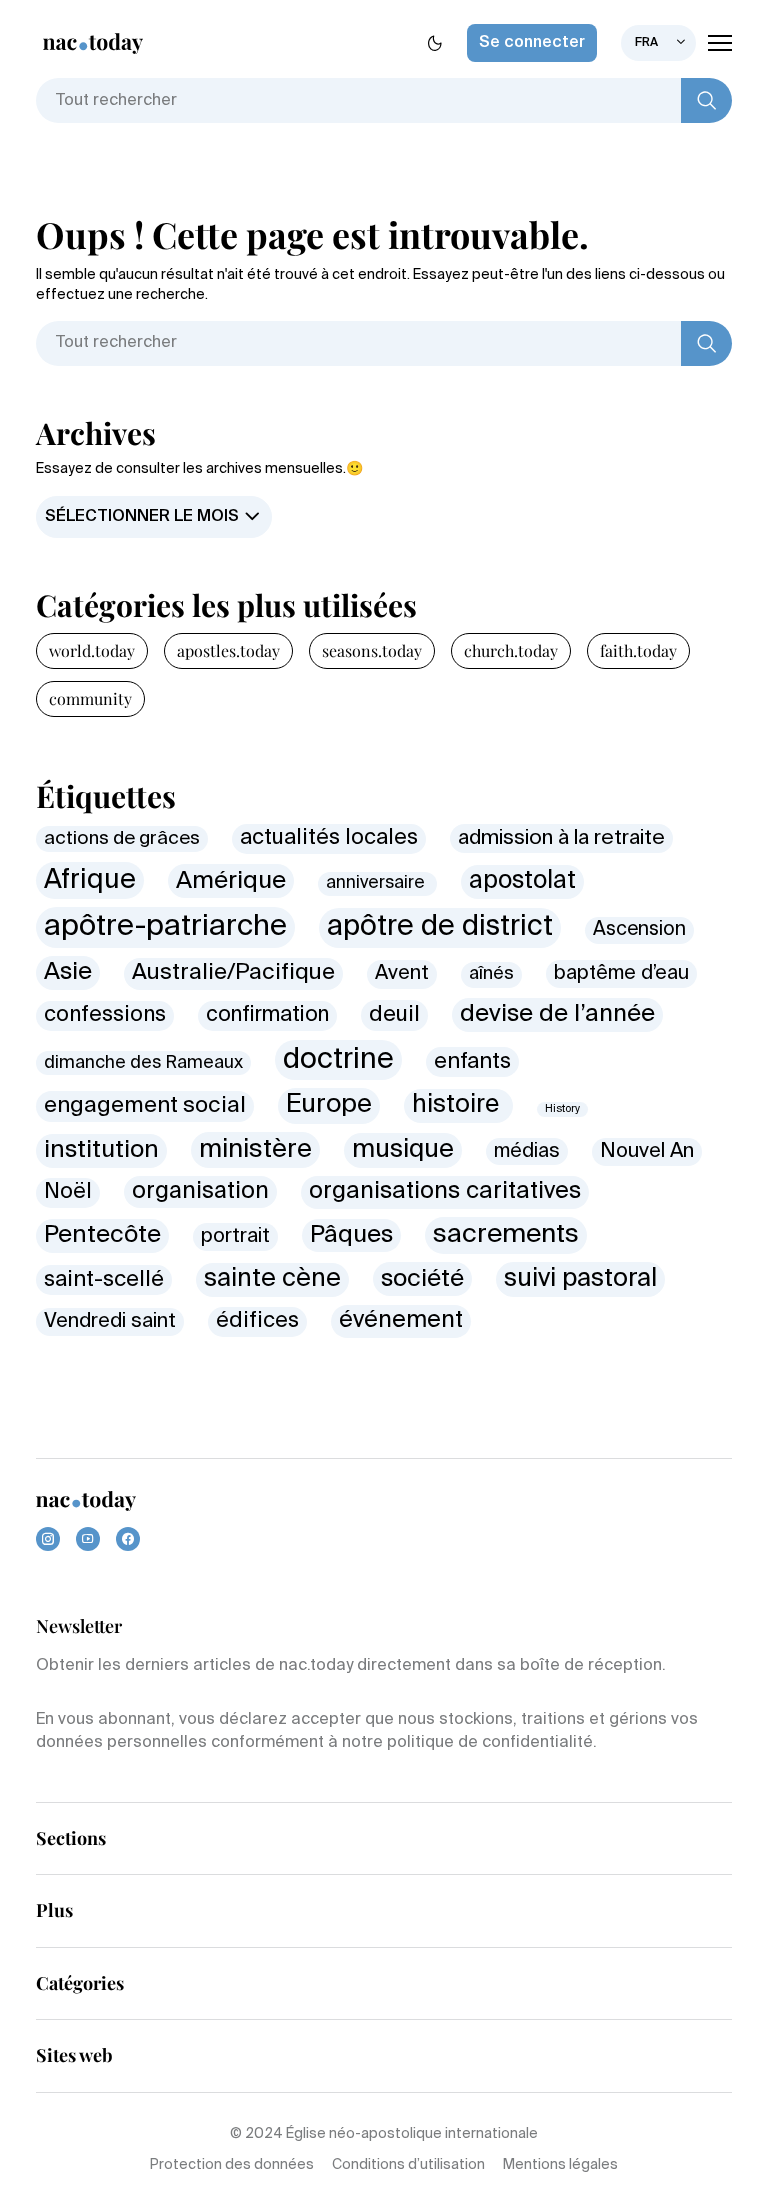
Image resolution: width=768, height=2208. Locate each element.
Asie (68, 972)
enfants (472, 1062)
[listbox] (658, 43)
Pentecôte (102, 1235)
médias (527, 1151)
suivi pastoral (580, 1279)
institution (101, 1150)
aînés (491, 974)
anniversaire (377, 883)
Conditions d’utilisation (408, 2165)
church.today (511, 650)
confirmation (267, 1015)
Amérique (231, 881)
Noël (68, 1192)
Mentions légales (560, 2165)
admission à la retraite (561, 838)
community (90, 698)
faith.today (638, 650)
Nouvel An (647, 1151)
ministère (255, 1150)
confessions (105, 1015)
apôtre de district (440, 927)
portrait (235, 1236)
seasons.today (372, 650)
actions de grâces (122, 838)
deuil (394, 1015)
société (422, 1279)
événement (401, 1320)
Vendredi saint (110, 1321)
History (562, 1109)
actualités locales (329, 838)
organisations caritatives (445, 1191)
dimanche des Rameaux (143, 1063)
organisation (200, 1191)
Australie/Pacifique (233, 973)
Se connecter (532, 43)
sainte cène (272, 1279)
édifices (257, 1321)
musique (403, 1150)
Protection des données (232, 2165)
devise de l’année (557, 1014)
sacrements (506, 1235)
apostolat (522, 881)
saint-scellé (104, 1280)
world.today (92, 650)
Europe (329, 1105)
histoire (458, 1105)
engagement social (145, 1106)
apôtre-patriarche (165, 927)
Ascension (639, 929)
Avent (402, 973)
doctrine (338, 1060)
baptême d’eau (621, 973)
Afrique (90, 880)
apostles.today (228, 650)
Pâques (351, 1235)
